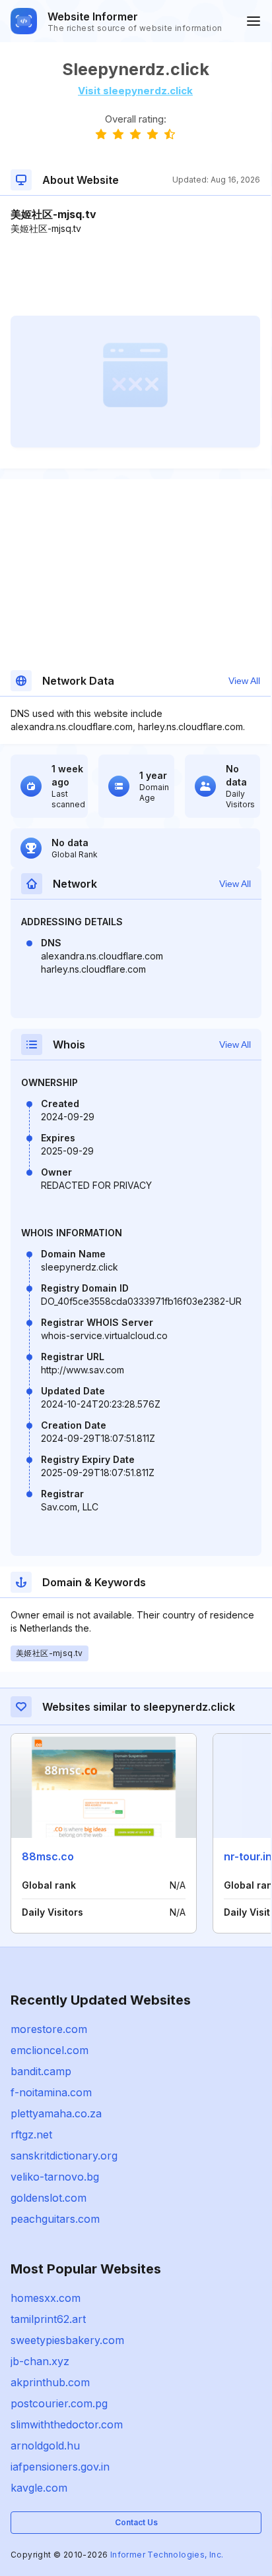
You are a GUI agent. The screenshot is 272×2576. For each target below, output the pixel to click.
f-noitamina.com (51, 2092)
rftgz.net (31, 2134)
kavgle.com (39, 2488)
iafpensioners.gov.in (60, 2467)
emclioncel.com (50, 2050)
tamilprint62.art (48, 2319)
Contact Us (136, 2522)
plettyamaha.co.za (56, 2113)
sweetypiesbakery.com (67, 2340)
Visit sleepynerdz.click (135, 91)
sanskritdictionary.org (64, 2156)
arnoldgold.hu (45, 2446)
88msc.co (48, 1856)
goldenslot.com (49, 2198)
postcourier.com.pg (59, 2403)
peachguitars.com (55, 2219)
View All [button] (244, 681)
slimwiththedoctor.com (67, 2424)
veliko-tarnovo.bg (55, 2177)
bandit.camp (41, 2071)
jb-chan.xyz (40, 2361)
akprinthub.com (50, 2382)
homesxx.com (46, 2298)
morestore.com (49, 2029)
